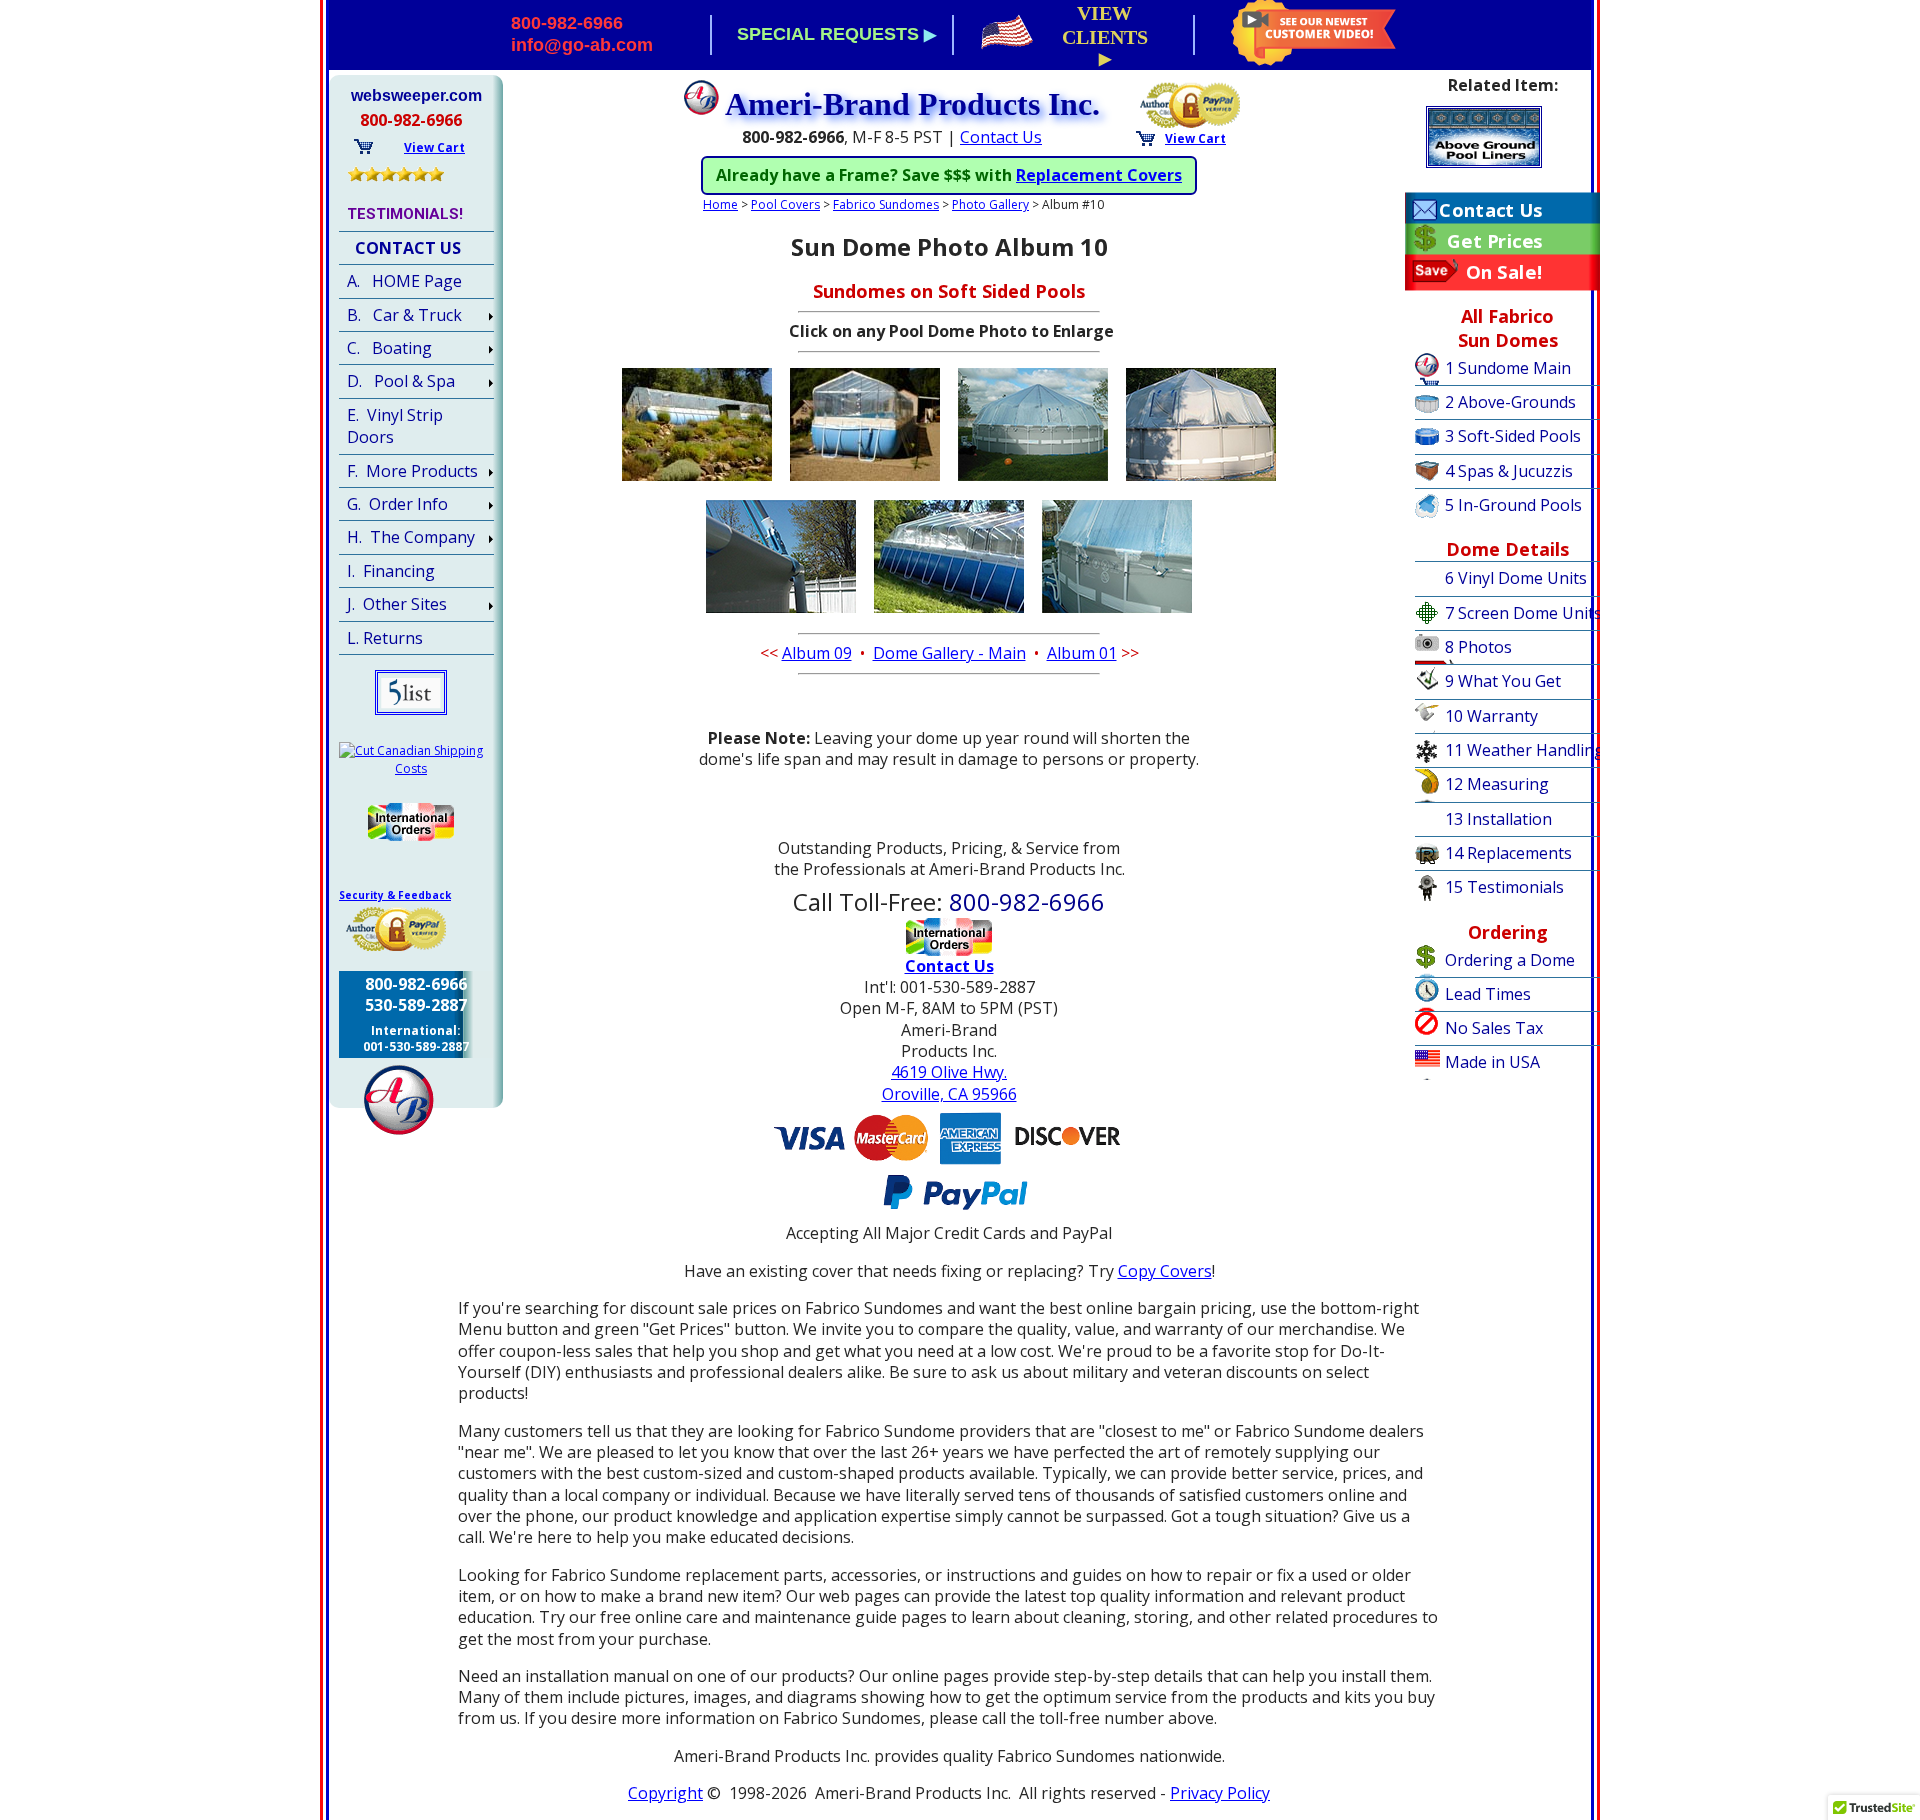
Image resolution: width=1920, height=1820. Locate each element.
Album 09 (817, 653)
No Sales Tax (1494, 1028)
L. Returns (385, 638)
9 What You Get (1503, 681)
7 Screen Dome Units (1523, 613)
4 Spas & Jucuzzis (1509, 471)
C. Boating (389, 348)
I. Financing (391, 571)
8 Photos (1478, 647)
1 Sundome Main (1508, 368)
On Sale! (1504, 272)
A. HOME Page (404, 281)
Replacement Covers (1099, 175)
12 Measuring (1497, 784)
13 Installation (1498, 819)
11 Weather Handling (1524, 750)
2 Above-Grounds (1510, 402)
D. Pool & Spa (401, 381)
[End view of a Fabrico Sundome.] (865, 482)
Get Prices (1494, 241)
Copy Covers (1165, 1271)
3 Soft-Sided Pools (1513, 436)
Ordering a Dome (1510, 960)
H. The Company (411, 537)
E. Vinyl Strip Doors (395, 426)
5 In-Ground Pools (1513, 505)
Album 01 (1082, 653)
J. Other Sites (397, 604)
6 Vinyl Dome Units (1516, 578)
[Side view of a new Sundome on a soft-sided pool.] (697, 482)
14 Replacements (1508, 853)
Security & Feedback (395, 895)
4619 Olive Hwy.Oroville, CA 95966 (949, 1082)
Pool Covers (785, 204)
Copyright (665, 1793)
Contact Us (1001, 137)
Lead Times (1488, 994)
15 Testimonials (1504, 887)
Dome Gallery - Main (949, 653)
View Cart (1195, 138)
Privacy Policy (1220, 1793)
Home (720, 204)
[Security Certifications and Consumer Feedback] (1191, 103)
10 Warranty (1491, 716)
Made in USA (1492, 1062)
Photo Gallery (990, 204)
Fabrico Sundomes (886, 204)
